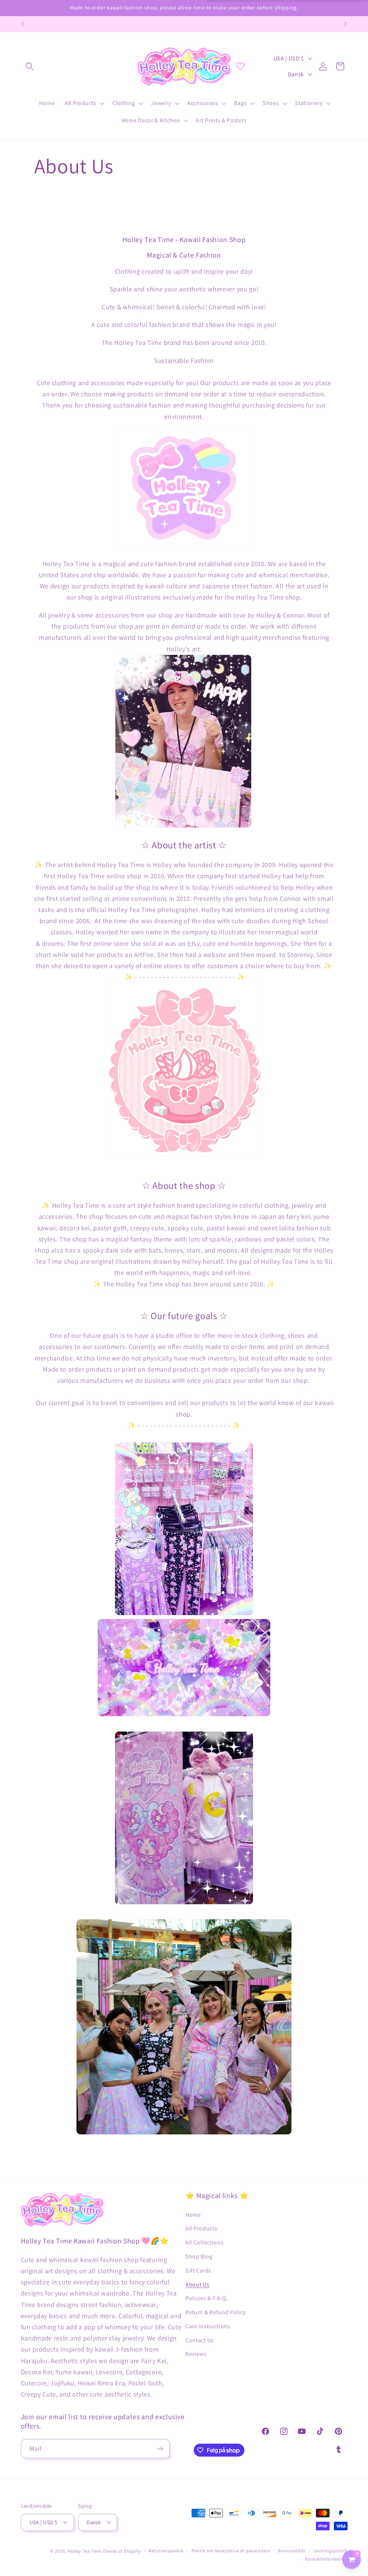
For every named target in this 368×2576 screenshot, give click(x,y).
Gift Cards (198, 2270)
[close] (131, 2539)
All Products (201, 2228)
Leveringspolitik (330, 2551)
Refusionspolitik (166, 2551)
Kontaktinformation (326, 2559)
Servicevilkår (291, 2551)
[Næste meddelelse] (346, 24)
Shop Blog (199, 2256)
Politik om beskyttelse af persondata (231, 2551)
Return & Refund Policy (216, 2312)
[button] (30, 66)
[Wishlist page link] (240, 66)
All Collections (204, 2242)
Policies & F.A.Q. (207, 2298)
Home (193, 2215)
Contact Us (200, 2340)
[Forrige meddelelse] (22, 24)
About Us (197, 2285)
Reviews (196, 2354)
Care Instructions (208, 2326)
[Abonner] (160, 2449)
